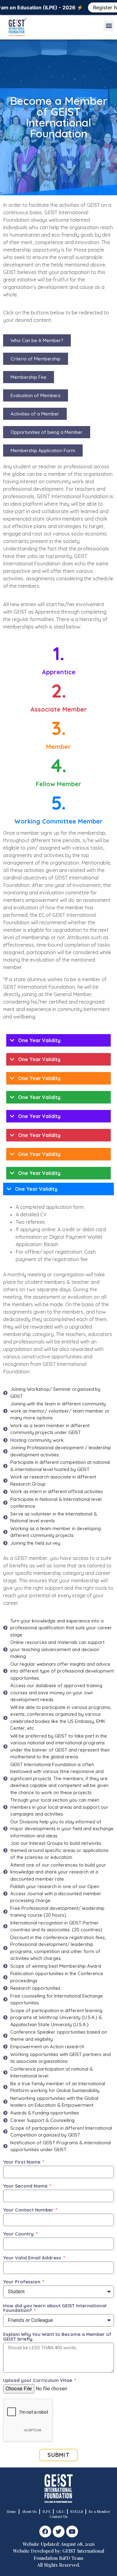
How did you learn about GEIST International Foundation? (55, 2308)
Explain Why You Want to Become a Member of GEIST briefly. (57, 2337)
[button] (109, 26)
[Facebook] (45, 2532)
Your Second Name (26, 2186)
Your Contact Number (29, 2210)
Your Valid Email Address (33, 2258)
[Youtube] (72, 2532)
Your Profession (22, 2282)
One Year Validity (39, 1040)
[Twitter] (59, 2532)
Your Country (19, 2234)
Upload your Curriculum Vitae (38, 2381)
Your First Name (22, 2162)
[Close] (112, 5)
